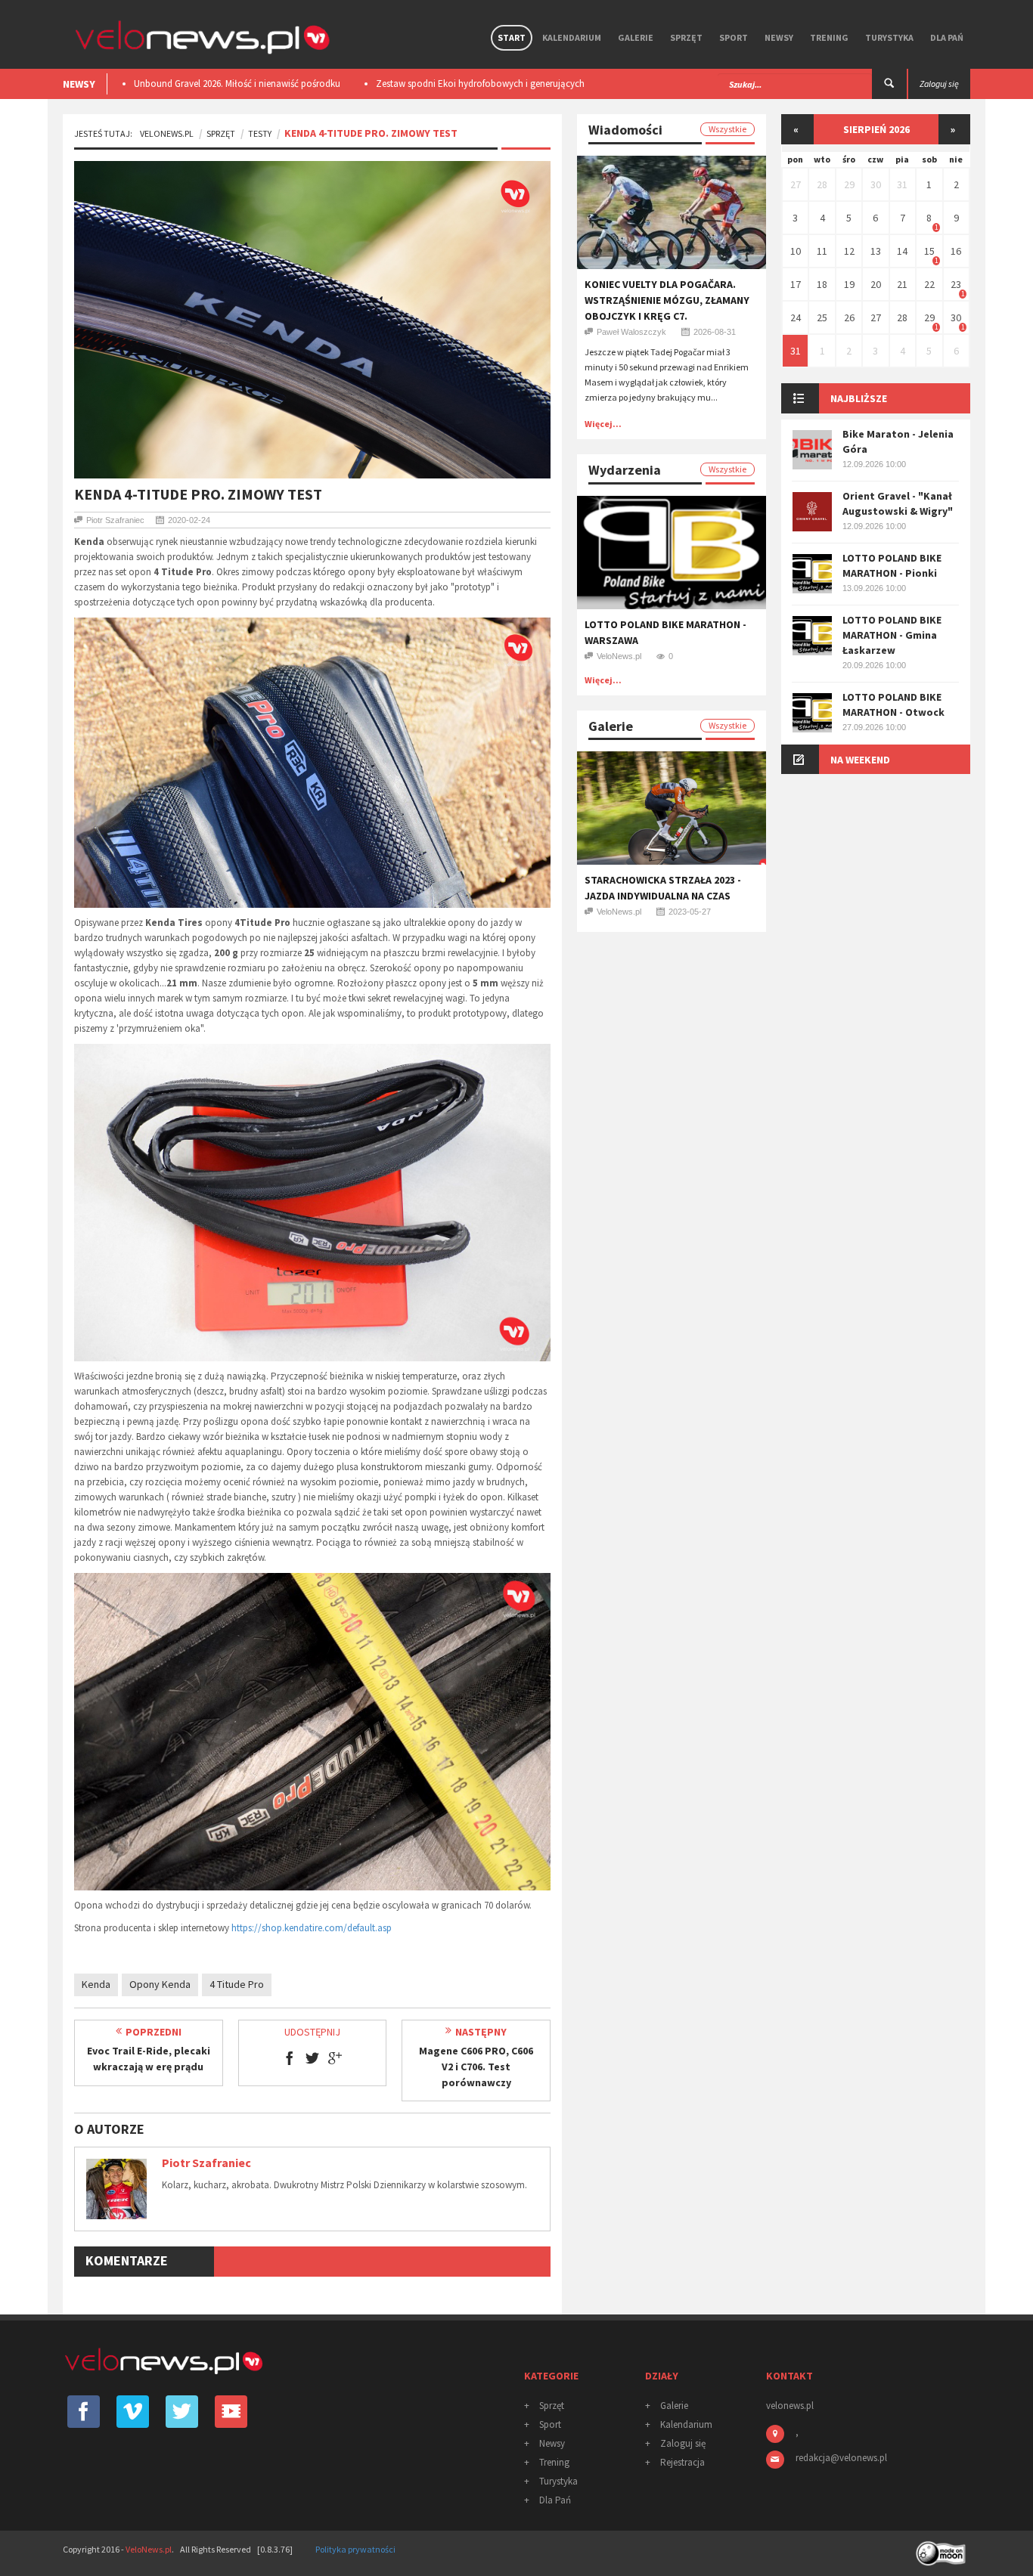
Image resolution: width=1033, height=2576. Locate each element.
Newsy (779, 37)
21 (902, 284)
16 (956, 251)
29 (849, 184)
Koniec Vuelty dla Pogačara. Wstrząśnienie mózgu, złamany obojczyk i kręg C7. (667, 300)
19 (849, 284)
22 (929, 284)
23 (956, 284)
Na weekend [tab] (860, 760)
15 (929, 251)
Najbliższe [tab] (859, 398)
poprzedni (154, 2032)
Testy (260, 133)
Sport (734, 37)
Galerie (636, 37)
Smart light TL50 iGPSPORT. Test (441, 84)
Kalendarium (572, 37)
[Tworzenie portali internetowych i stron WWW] (942, 2548)
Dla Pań (947, 37)
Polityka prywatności (355, 2549)
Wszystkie (727, 129)
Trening (829, 37)
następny (481, 2032)
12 (849, 251)
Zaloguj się (683, 2443)
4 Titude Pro (237, 1984)
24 (796, 317)
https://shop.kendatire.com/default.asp (312, 1928)
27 (796, 184)
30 (876, 184)
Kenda (96, 1984)
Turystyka (889, 37)
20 (876, 284)
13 (876, 251)
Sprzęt (686, 37)
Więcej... (603, 424)
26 (849, 317)
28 (822, 184)
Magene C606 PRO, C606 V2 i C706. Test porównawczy (476, 2067)
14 (902, 251)
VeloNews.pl (167, 133)
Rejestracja (682, 2462)
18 (822, 284)
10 (796, 251)
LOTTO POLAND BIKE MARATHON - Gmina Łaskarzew (892, 635)
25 (822, 317)
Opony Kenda (160, 1984)
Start (512, 37)
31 (902, 184)
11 (822, 251)
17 (796, 284)
